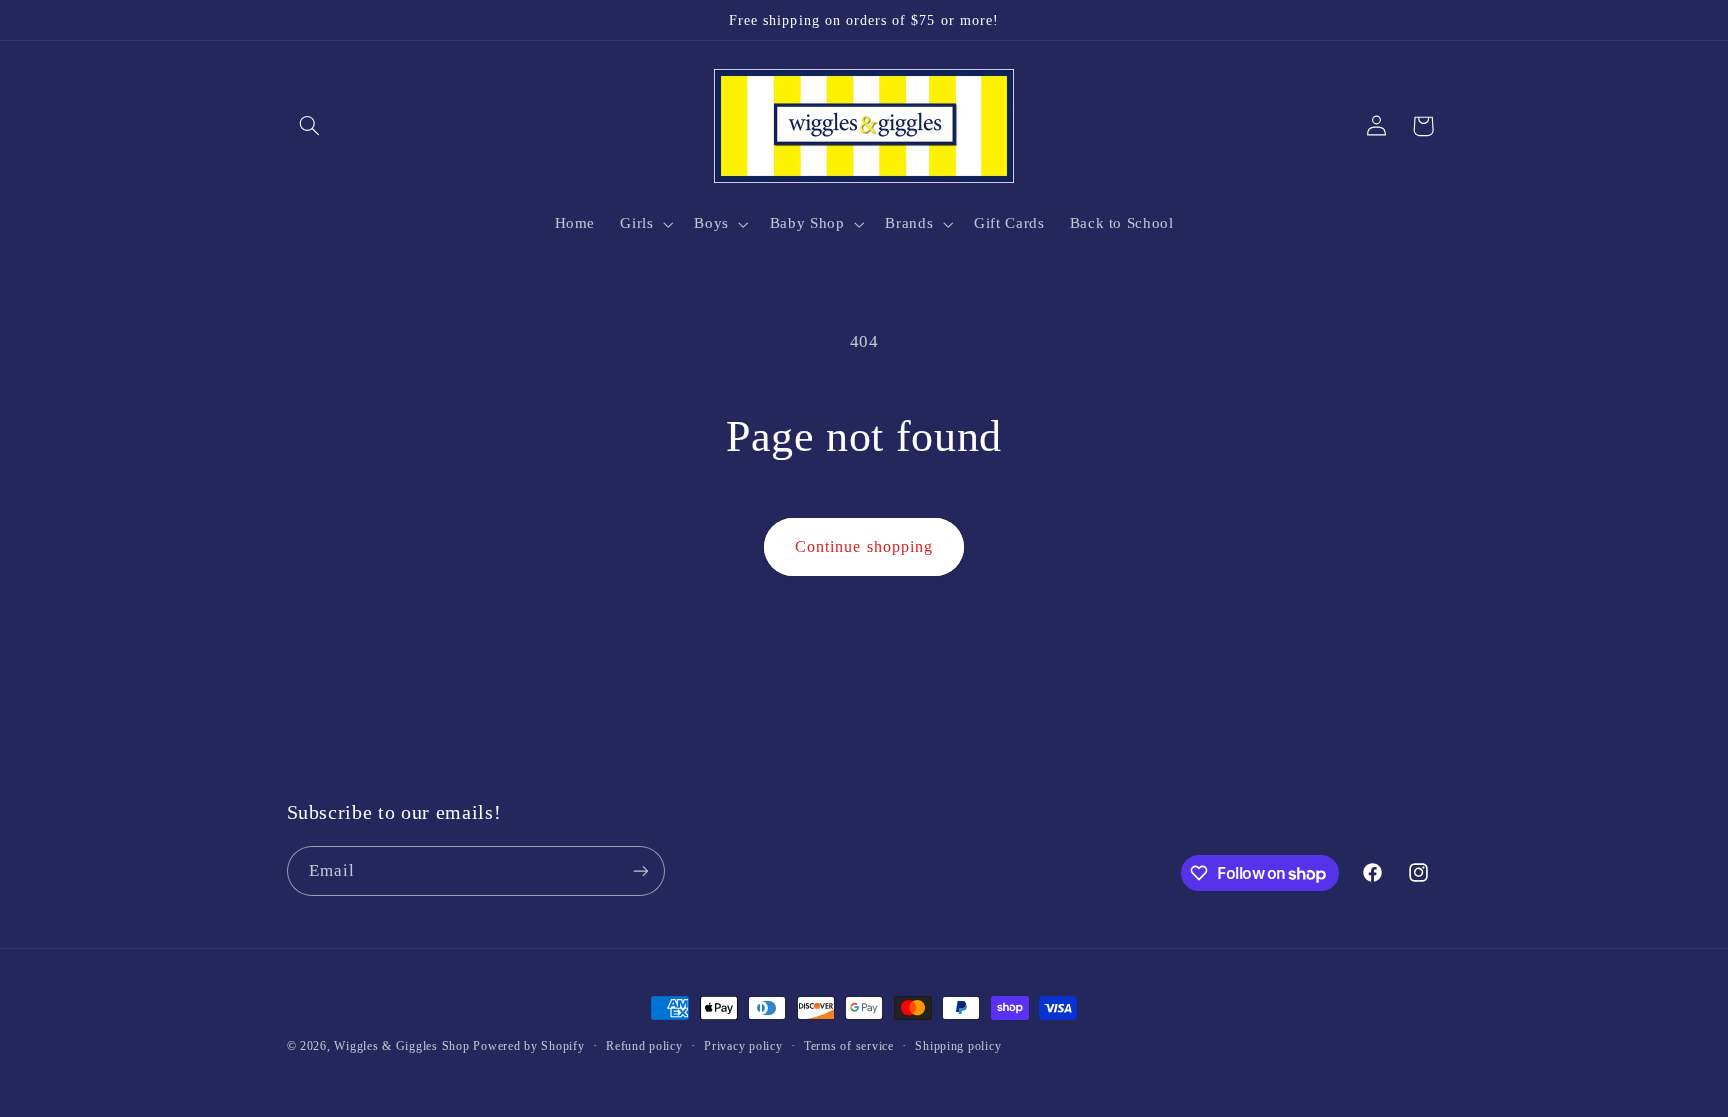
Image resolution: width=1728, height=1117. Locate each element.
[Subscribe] (640, 870)
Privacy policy (743, 1046)
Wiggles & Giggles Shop (401, 1046)
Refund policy (644, 1046)
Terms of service (849, 1046)
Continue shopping (864, 546)
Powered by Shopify (528, 1046)
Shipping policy (958, 1046)
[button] (310, 126)
